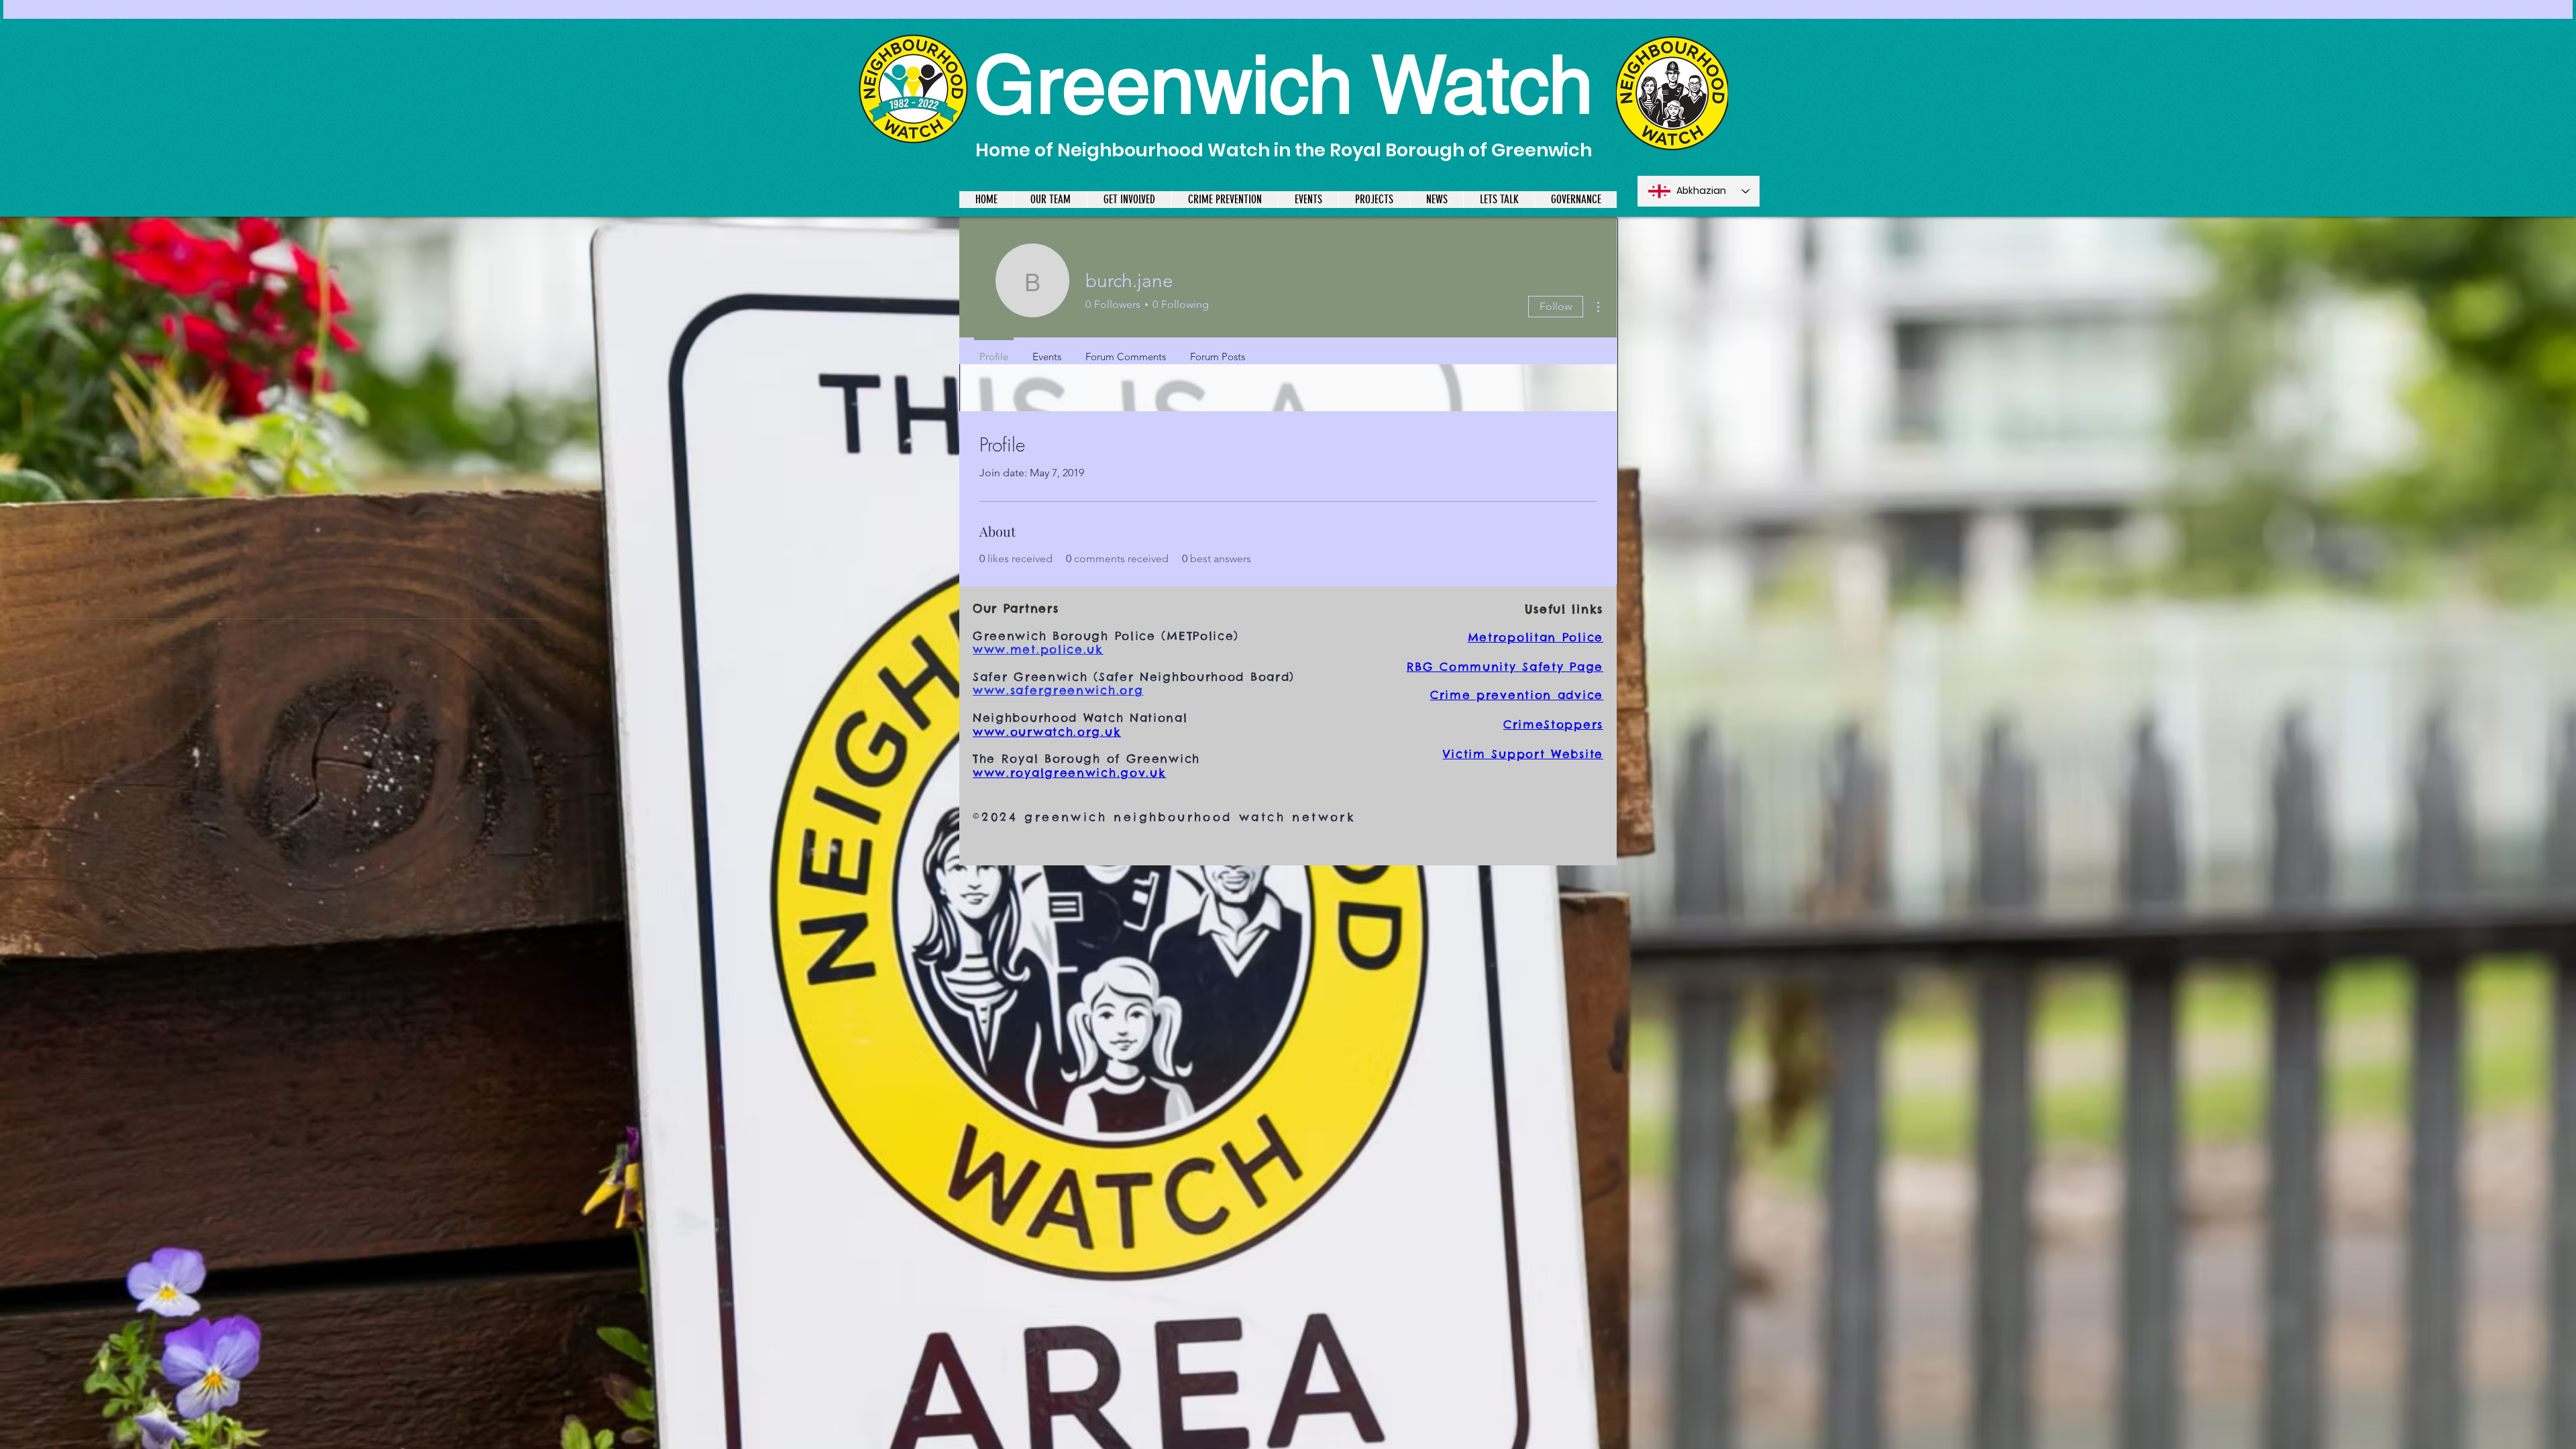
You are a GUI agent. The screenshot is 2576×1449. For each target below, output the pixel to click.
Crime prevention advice (1517, 695)
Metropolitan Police (1536, 637)
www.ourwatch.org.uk (1047, 732)
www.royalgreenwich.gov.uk (1070, 773)
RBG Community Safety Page (1505, 667)
